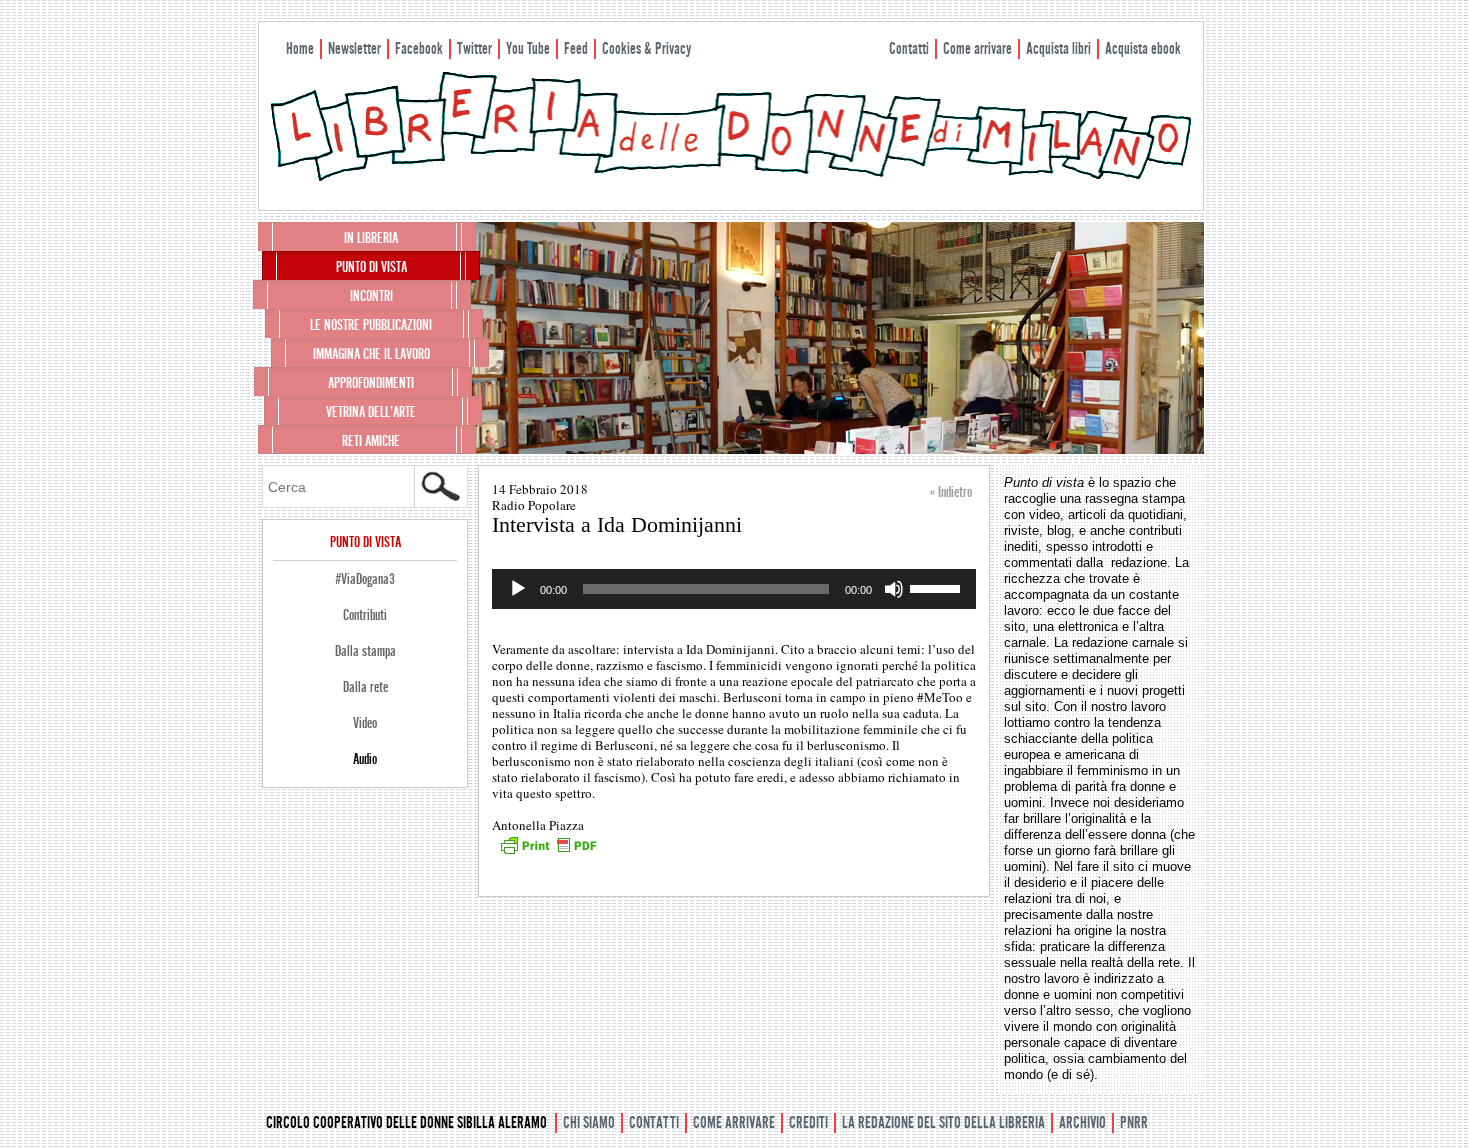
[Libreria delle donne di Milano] (731, 177)
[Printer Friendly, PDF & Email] (548, 852)
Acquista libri (1058, 48)
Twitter (474, 48)
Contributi (365, 615)
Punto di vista (371, 267)
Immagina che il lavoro (371, 354)
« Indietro (951, 492)
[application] (734, 589)
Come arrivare (977, 48)
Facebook (419, 48)
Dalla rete (365, 687)
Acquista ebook (1143, 48)
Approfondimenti (371, 383)
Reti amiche (371, 441)
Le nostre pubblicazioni (371, 325)
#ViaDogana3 (365, 579)
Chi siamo (589, 1122)
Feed (576, 48)
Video (365, 723)
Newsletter (354, 48)
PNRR (1134, 1122)
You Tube (528, 48)
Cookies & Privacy (646, 48)
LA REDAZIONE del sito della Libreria (943, 1122)
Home (300, 48)
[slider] (938, 587)
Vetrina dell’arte (371, 412)
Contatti (909, 48)
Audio (365, 759)
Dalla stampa (365, 651)
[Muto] (894, 589)
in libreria (371, 238)
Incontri (371, 296)
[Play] (518, 589)
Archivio (1082, 1122)
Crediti (808, 1122)
